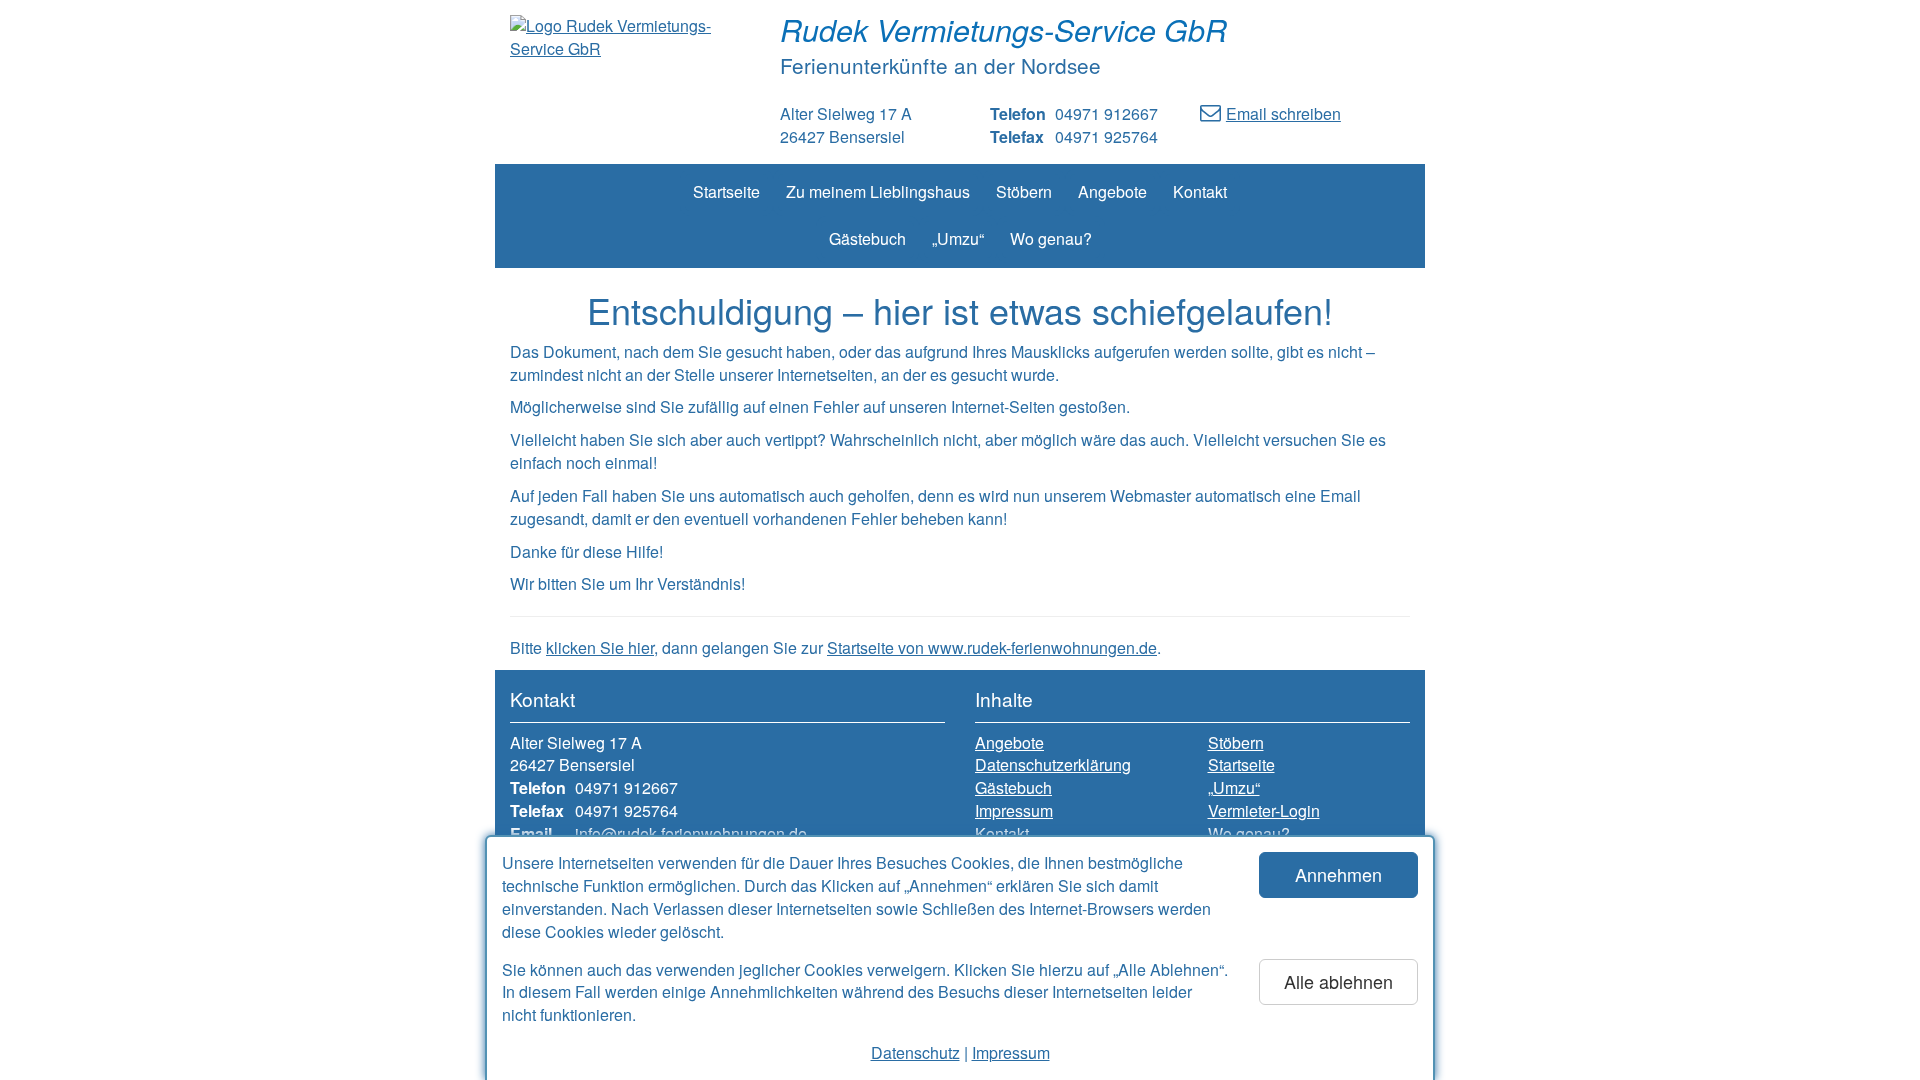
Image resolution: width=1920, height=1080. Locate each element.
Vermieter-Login (1264, 811)
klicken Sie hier (600, 647)
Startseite (726, 191)
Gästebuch (867, 238)
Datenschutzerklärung (1053, 765)
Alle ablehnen (1338, 981)
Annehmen (1338, 874)
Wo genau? (1051, 238)
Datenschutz (915, 1052)
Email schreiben (1283, 113)
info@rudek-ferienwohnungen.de (691, 833)
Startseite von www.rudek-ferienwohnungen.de (992, 647)
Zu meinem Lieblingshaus (878, 191)
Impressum (1011, 1052)
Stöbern (1024, 191)
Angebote (1112, 191)
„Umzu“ (958, 238)
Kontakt (1200, 191)
